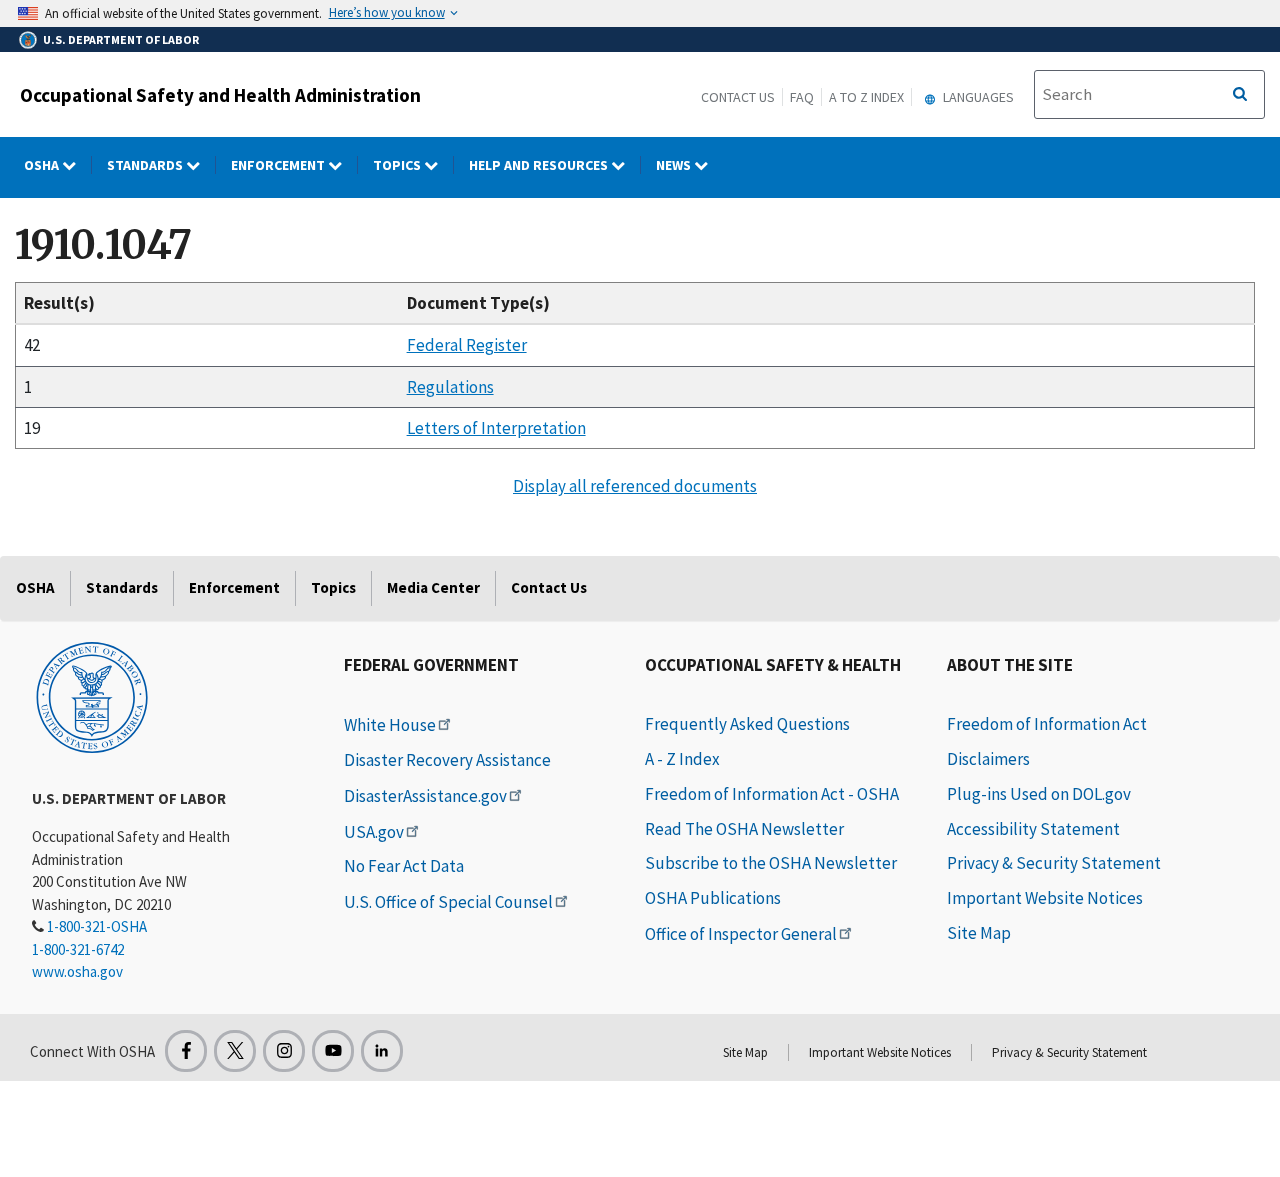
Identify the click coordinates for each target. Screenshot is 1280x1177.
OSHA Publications (713, 898)
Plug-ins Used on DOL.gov (1039, 794)
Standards (146, 165)
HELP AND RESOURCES (540, 165)
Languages (977, 97)
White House (390, 725)
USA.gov (374, 832)
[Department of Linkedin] (382, 1051)
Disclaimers (988, 759)
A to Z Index (866, 97)
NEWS (675, 165)
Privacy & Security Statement (1054, 863)
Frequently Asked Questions (747, 724)
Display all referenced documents (635, 486)
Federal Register (467, 345)
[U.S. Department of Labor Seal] (92, 696)
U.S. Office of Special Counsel (448, 902)
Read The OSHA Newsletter (744, 829)
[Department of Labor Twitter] (235, 1051)
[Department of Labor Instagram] (284, 1051)
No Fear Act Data (404, 866)
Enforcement (279, 165)
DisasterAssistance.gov (425, 796)
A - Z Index (682, 759)
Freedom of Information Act (1047, 724)
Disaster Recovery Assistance (447, 760)
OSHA (43, 165)
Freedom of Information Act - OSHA (772, 794)
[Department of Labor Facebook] (186, 1051)
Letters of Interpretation (496, 428)
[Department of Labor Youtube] (333, 1051)
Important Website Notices (1045, 898)
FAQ (802, 97)
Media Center (433, 587)
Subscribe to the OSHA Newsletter (771, 863)
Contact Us (738, 97)
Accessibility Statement (1033, 829)
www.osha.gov (77, 971)
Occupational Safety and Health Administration (220, 95)
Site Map (979, 933)
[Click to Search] (1240, 95)
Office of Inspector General (741, 934)
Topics (398, 165)
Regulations (450, 387)
